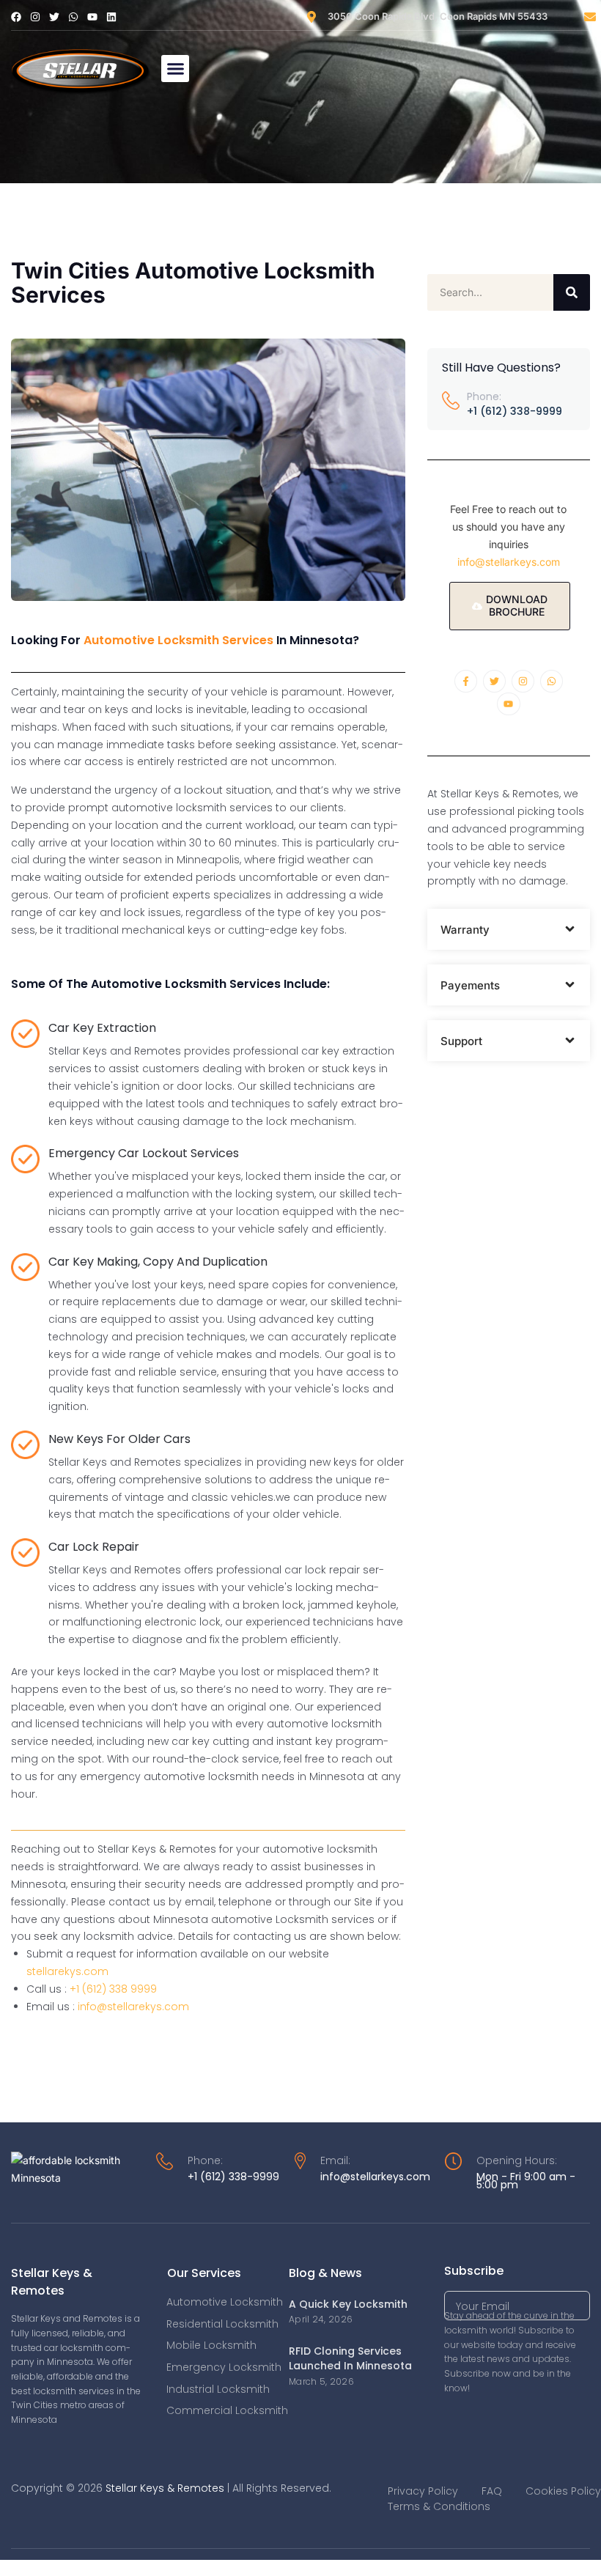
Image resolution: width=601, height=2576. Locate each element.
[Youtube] (92, 17)
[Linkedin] (111, 17)
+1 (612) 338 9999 (113, 1989)
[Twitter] (54, 17)
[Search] (572, 292)
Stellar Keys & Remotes (165, 2488)
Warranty (465, 930)
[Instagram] (35, 17)
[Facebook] (16, 17)
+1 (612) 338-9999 (515, 411)
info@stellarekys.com (133, 2007)
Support (461, 1041)
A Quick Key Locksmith (348, 2304)
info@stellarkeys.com (509, 562)
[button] (175, 69)
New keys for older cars (119, 1439)
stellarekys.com (67, 1971)
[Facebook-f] (466, 681)
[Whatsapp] (73, 17)
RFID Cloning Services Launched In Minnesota (350, 2358)
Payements (470, 985)
